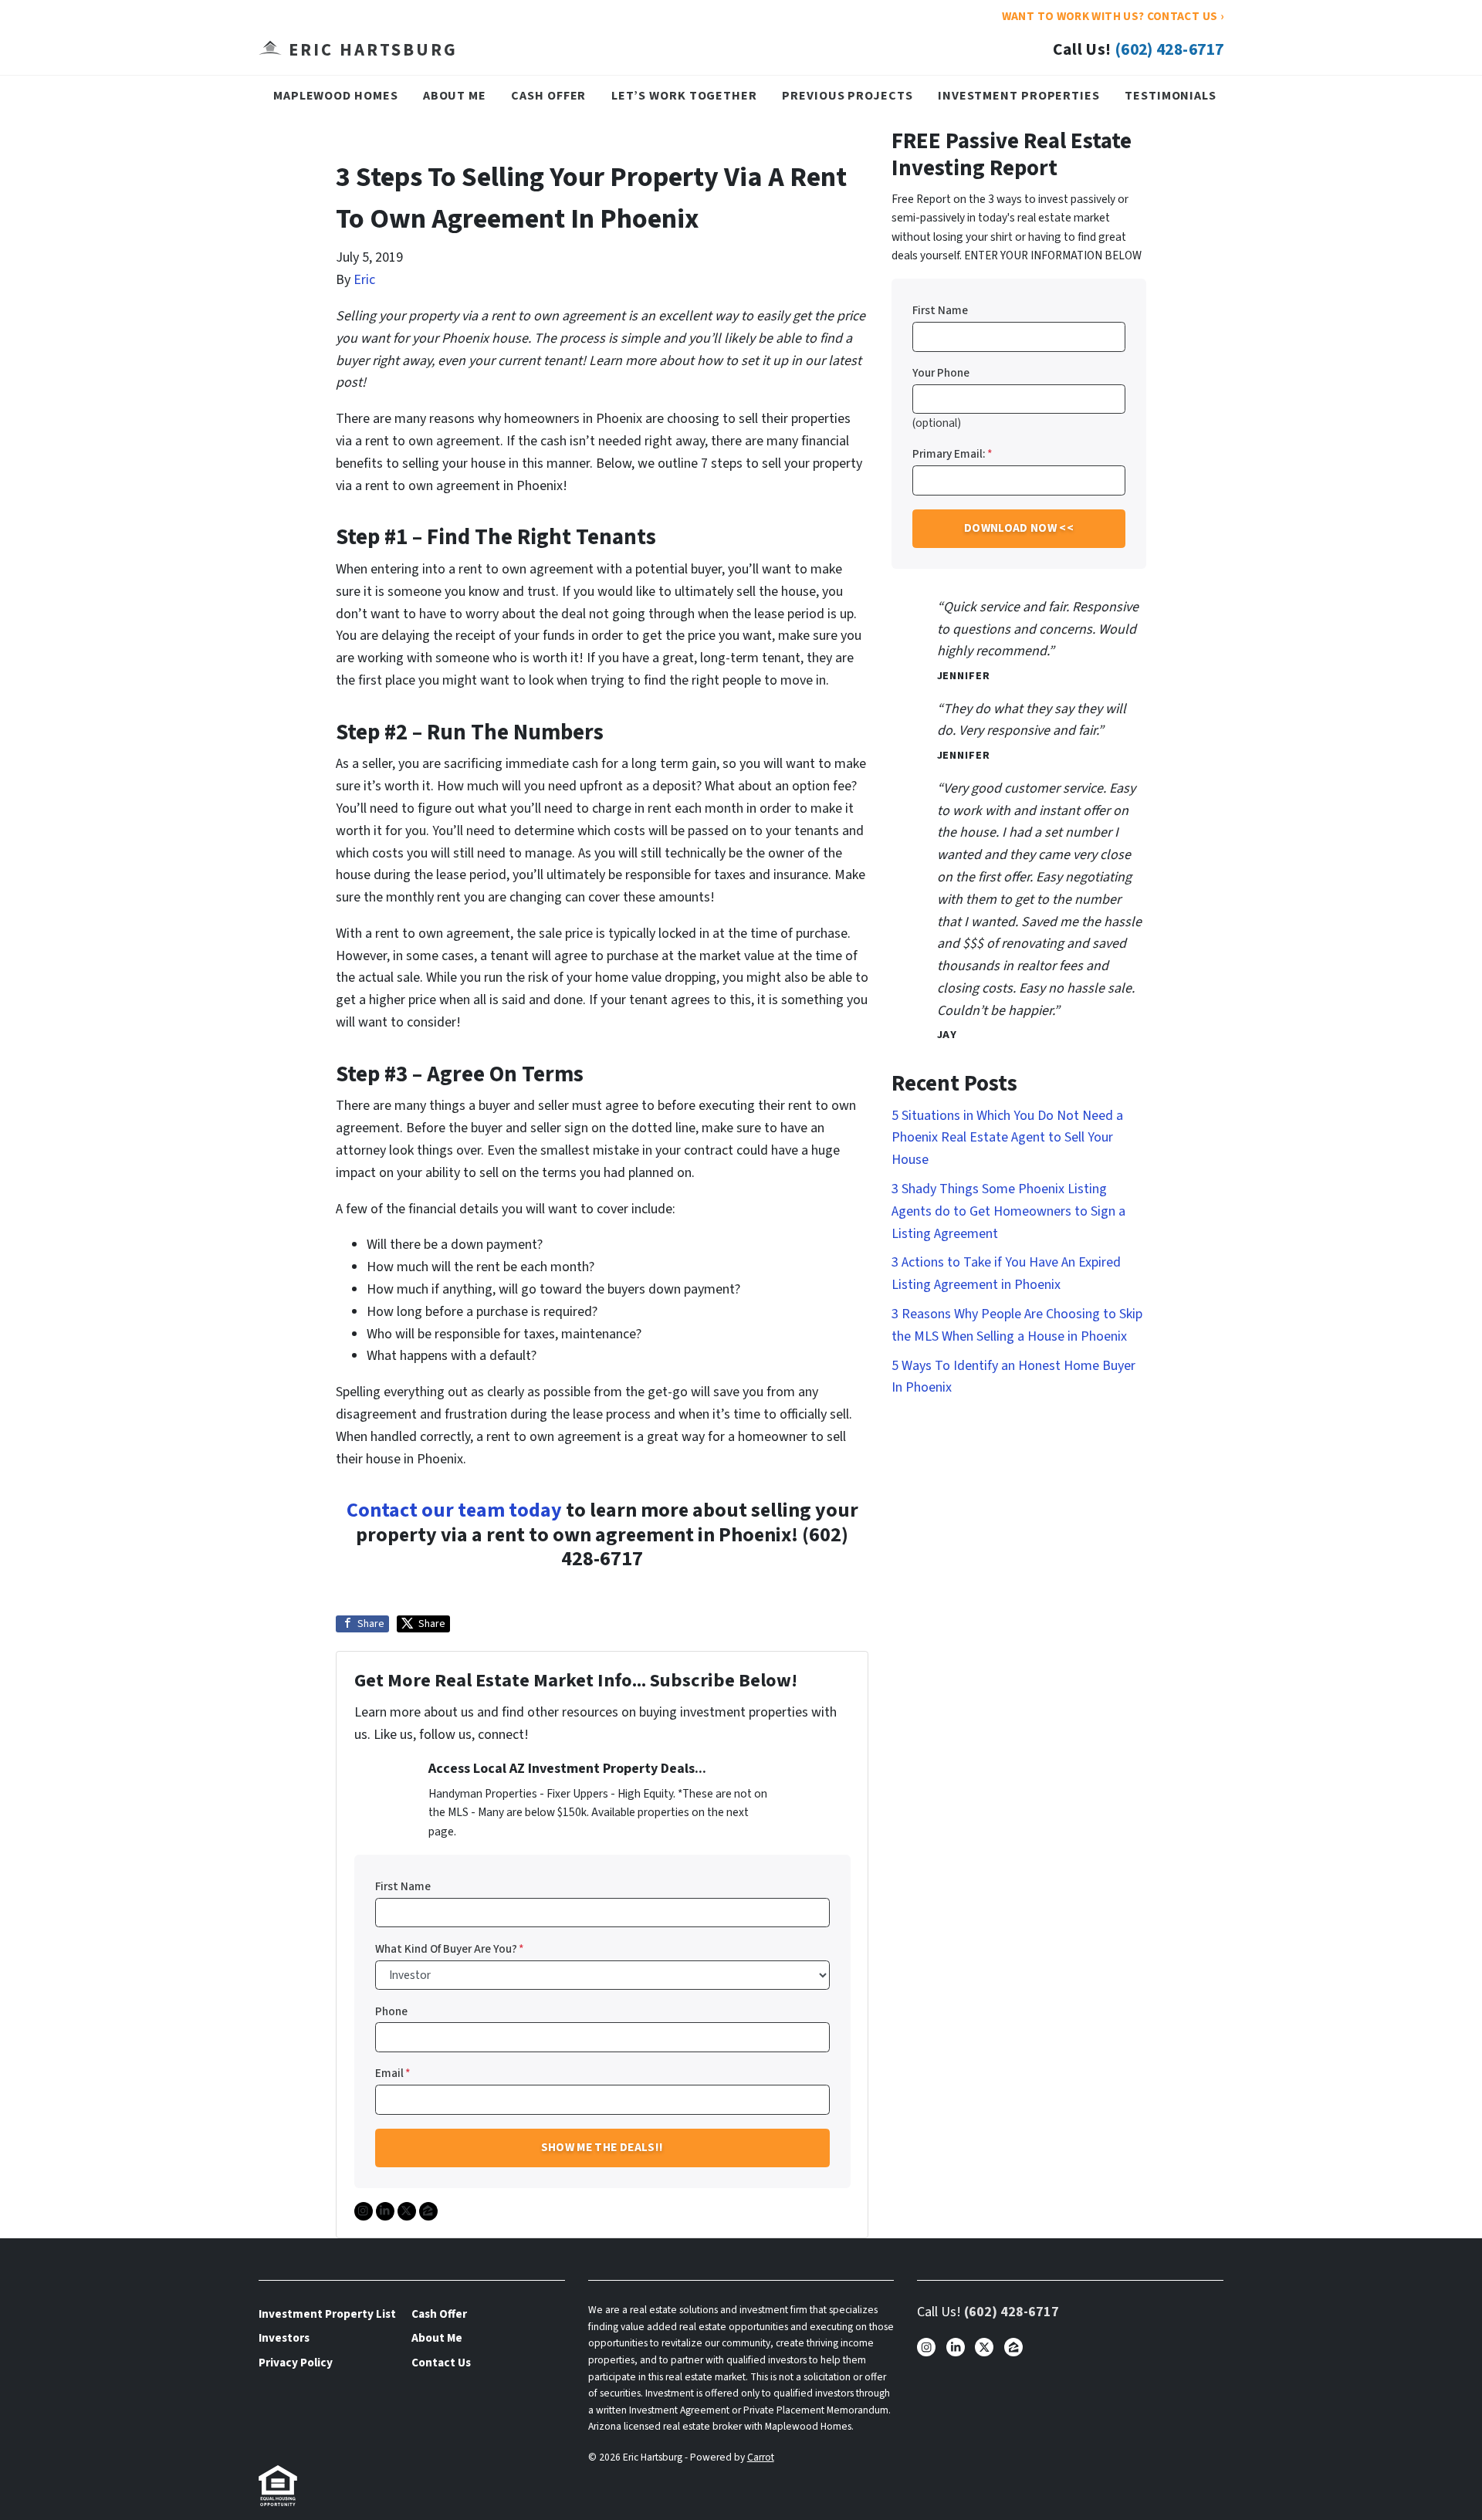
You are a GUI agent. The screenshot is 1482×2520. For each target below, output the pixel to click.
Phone (391, 2011)
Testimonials (1171, 95)
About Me (455, 95)
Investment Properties (1019, 95)
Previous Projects (847, 95)
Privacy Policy (296, 2363)
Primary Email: (952, 454)
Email (393, 2073)
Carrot (761, 2457)
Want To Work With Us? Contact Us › (1113, 16)
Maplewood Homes (336, 95)
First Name (403, 1886)
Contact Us (441, 2363)
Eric (364, 280)
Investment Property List (327, 2314)
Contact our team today (454, 1510)
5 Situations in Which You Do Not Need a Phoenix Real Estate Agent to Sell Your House (1007, 1138)
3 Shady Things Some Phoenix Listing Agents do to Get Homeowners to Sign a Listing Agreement (1008, 1211)
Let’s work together (684, 95)
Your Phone (941, 373)
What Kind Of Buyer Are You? (450, 1949)
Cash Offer (548, 95)
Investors (284, 2338)
